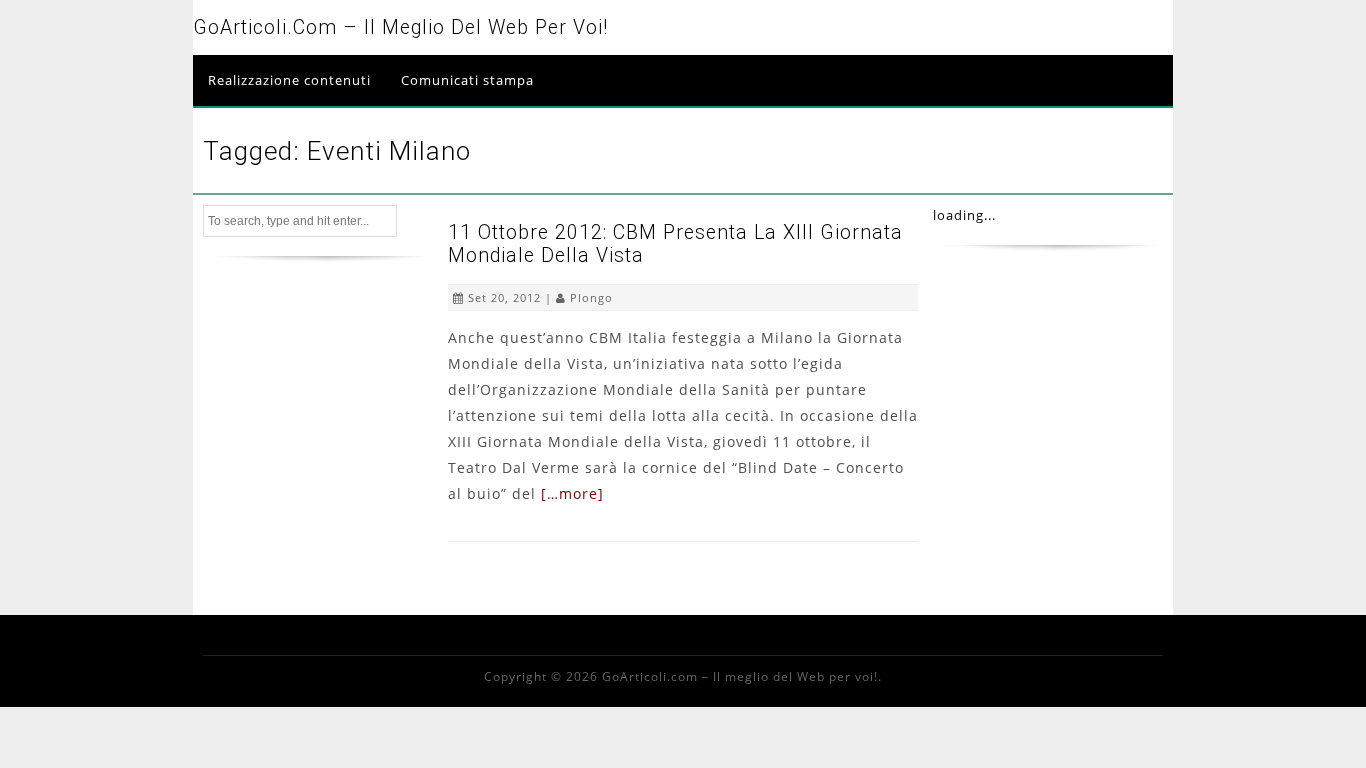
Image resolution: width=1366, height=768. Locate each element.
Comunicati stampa (467, 80)
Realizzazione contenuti (289, 80)
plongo (591, 297)
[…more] (572, 493)
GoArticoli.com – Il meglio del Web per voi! (400, 27)
